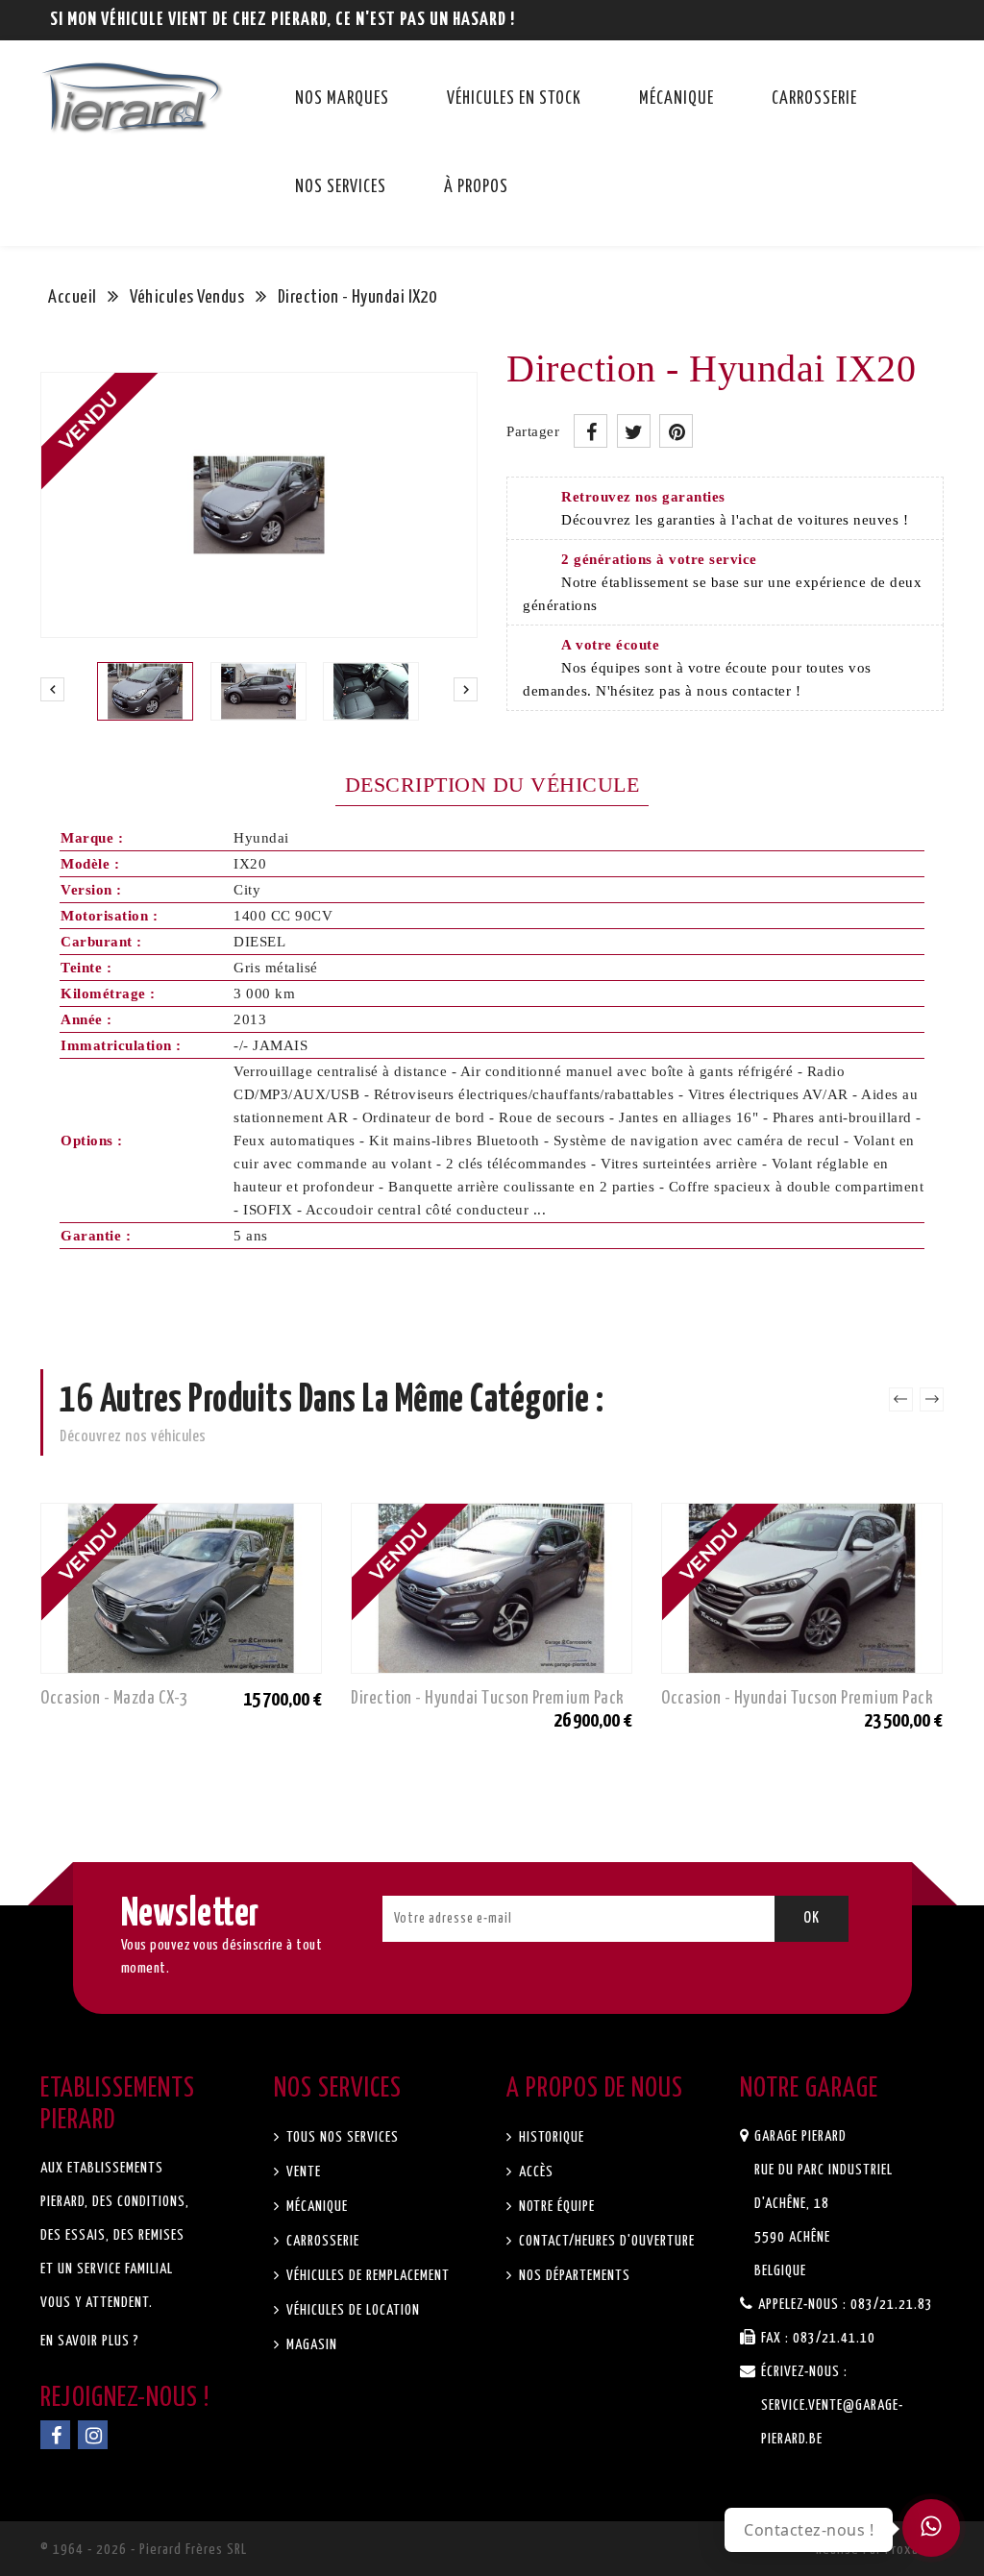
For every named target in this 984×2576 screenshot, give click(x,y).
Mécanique (676, 99)
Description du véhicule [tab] (492, 785)
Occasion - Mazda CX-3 (114, 1698)
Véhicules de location (351, 2310)
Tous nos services (341, 2137)
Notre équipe (555, 2207)
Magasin (310, 2345)
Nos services (341, 187)
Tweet (634, 431)
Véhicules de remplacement (366, 2276)
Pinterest (676, 431)
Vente (302, 2172)
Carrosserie (814, 99)
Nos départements (573, 2276)
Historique (550, 2137)
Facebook (55, 2435)
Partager (590, 431)
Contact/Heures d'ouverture (605, 2241)
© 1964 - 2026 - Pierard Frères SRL (144, 2550)
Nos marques (342, 99)
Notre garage (809, 2089)
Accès (534, 2172)
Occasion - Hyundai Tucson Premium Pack (797, 1698)
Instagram (93, 2435)
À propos (476, 187)
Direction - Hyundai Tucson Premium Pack (488, 1698)
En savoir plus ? (90, 2341)
